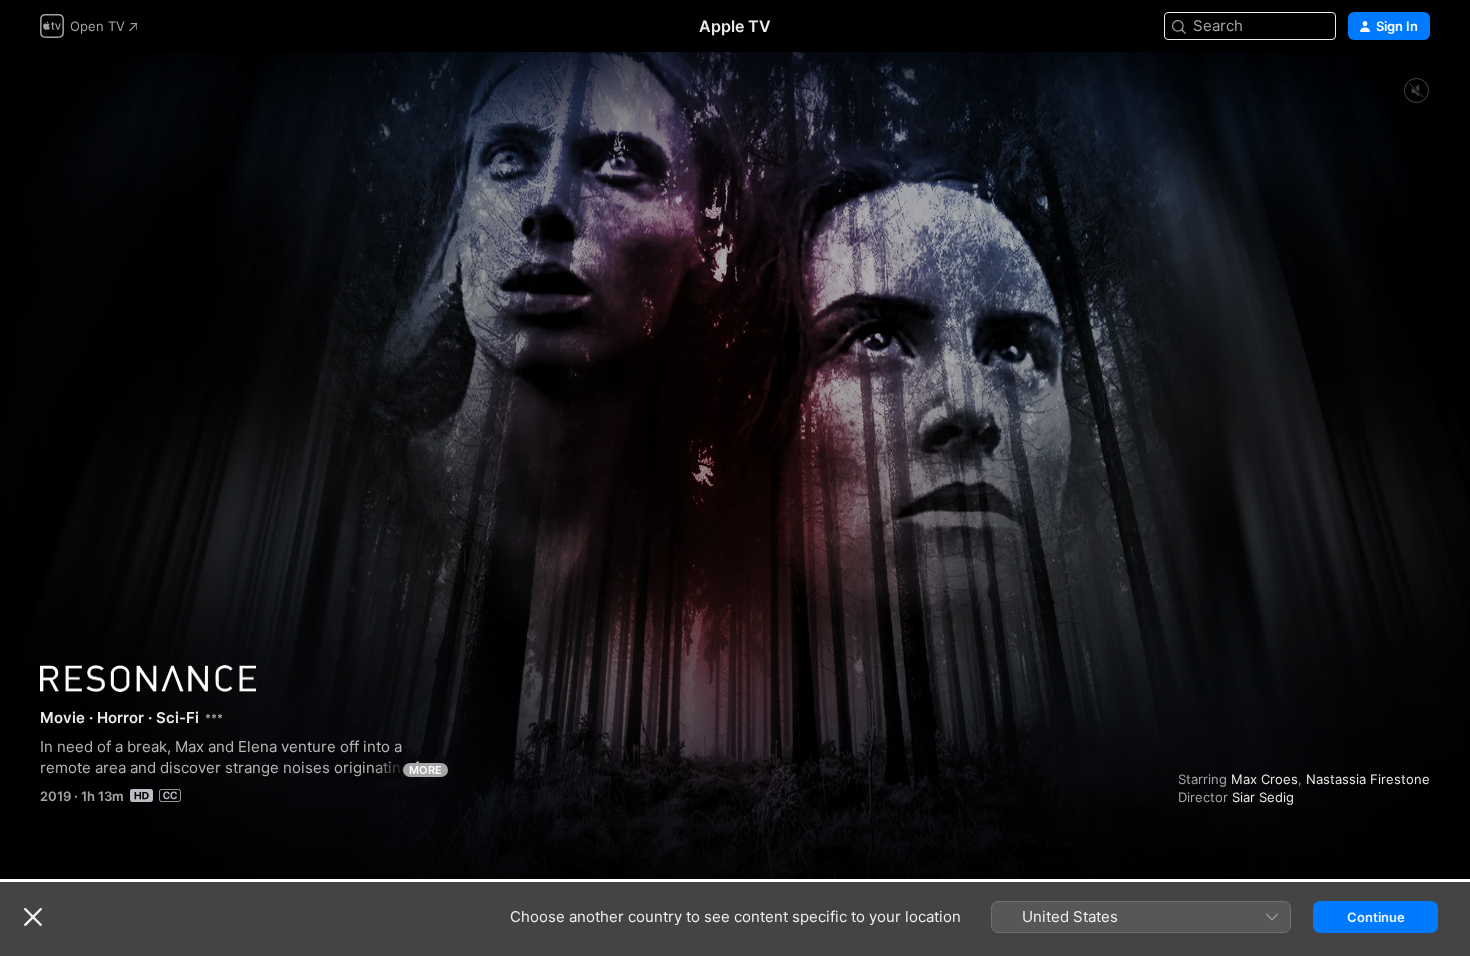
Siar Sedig (1263, 797)
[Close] (33, 917)
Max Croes (1264, 779)
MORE (425, 770)
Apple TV (735, 26)
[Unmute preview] (1416, 91)
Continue (1376, 917)
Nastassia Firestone (1368, 779)
